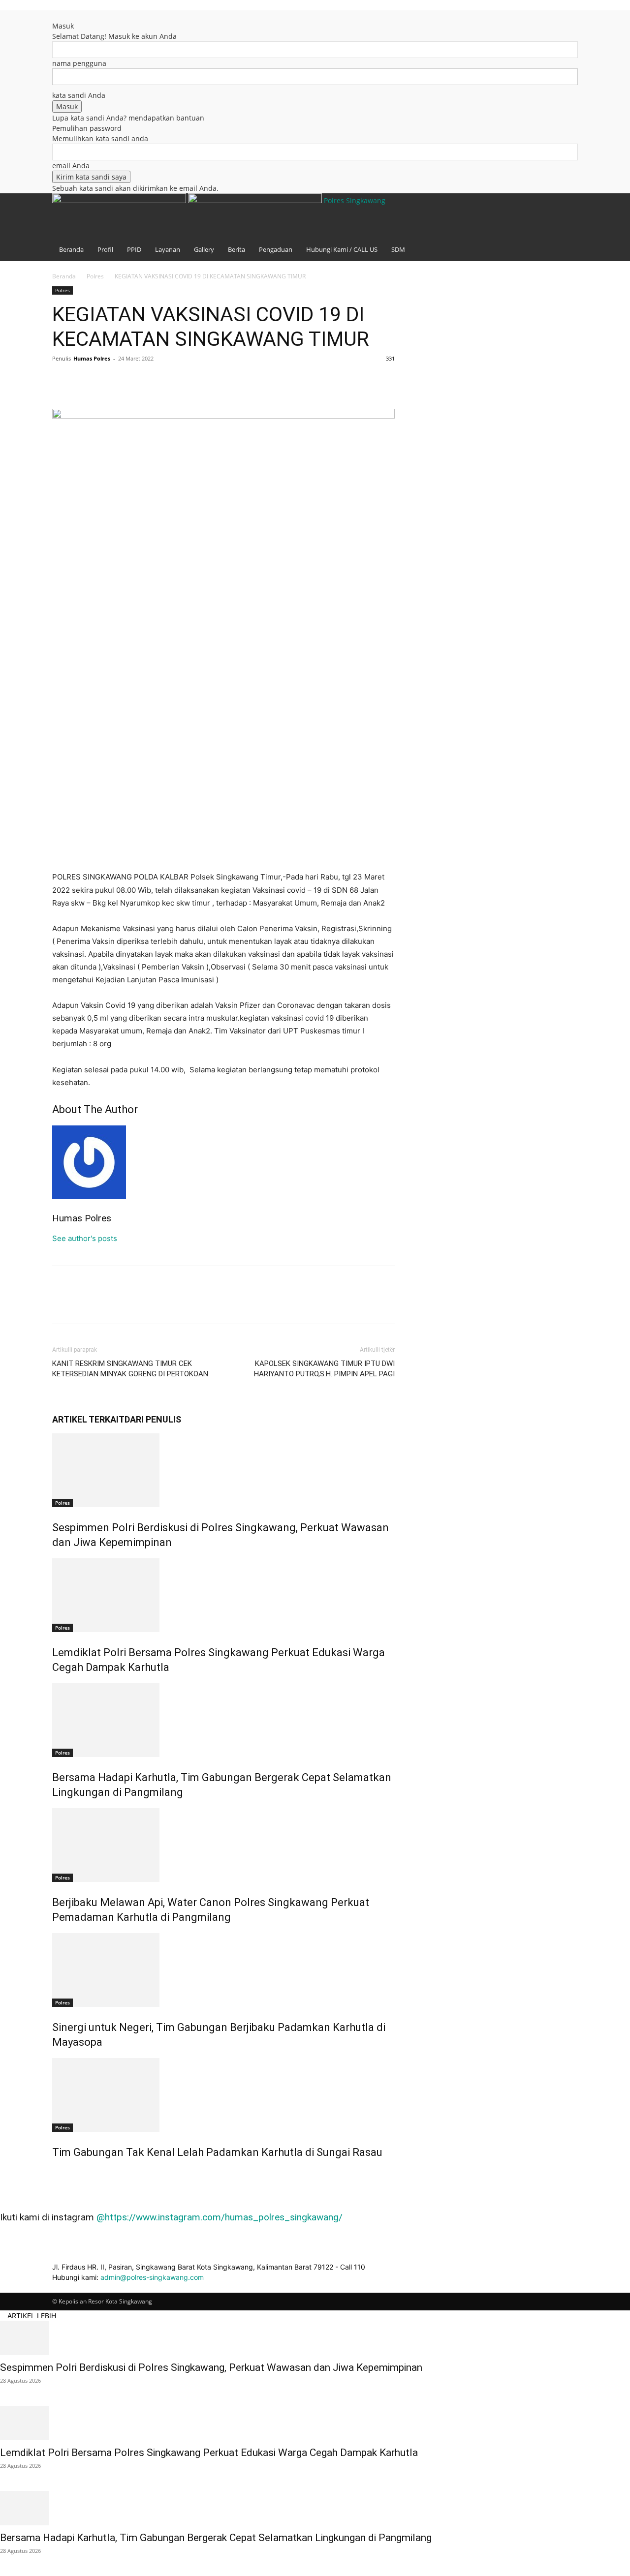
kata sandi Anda (79, 95)
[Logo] (120, 200)
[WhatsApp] (130, 381)
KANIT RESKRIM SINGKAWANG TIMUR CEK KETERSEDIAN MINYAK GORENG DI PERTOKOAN (130, 1369)
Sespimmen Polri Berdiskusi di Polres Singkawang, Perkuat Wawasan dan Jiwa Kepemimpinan (211, 2367)
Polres (95, 276)
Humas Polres (92, 358)
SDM (398, 249)
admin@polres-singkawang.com (152, 2277)
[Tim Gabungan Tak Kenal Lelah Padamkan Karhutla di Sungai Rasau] (223, 2095)
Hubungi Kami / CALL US (342, 249)
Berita (236, 249)
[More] (153, 381)
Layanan (168, 249)
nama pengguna (79, 63)
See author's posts (85, 1238)
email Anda (71, 166)
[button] (549, 17)
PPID (134, 249)
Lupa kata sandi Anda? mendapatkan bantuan (128, 118)
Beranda (71, 249)
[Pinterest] (107, 381)
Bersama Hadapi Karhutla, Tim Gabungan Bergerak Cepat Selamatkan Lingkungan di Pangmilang (216, 2538)
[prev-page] (55, 2173)
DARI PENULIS (153, 1419)
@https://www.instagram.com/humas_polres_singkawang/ (220, 2217)
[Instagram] (557, 30)
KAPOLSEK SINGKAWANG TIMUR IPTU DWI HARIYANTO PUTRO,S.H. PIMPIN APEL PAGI (324, 1369)
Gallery (204, 249)
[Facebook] (550, 30)
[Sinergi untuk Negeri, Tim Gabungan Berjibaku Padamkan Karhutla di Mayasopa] (223, 1970)
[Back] (55, 15)
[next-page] (60, 2173)
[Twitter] (85, 381)
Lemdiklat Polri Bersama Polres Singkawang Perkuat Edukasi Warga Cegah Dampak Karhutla (209, 2453)
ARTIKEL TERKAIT (88, 1419)
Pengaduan (276, 249)
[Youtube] (563, 30)
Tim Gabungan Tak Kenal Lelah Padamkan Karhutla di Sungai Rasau (217, 2152)
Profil (105, 249)
